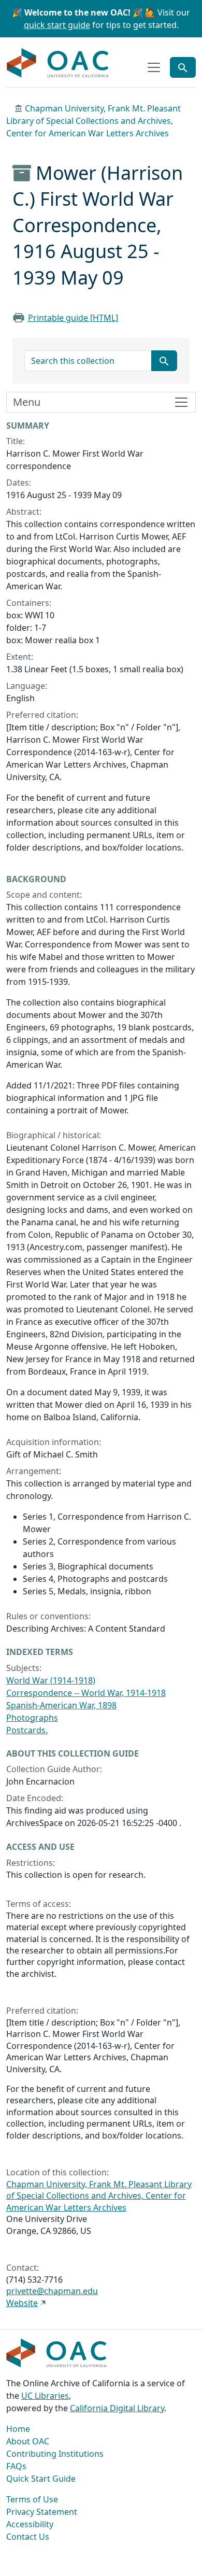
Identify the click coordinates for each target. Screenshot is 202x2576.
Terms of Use (32, 2499)
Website (22, 2303)
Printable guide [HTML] (73, 318)
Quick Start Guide (41, 2479)
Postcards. (27, 1730)
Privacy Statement (42, 2512)
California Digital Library (117, 2408)
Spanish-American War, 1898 (61, 1705)
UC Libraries (45, 2396)
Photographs (32, 1718)
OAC (58, 63)
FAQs (16, 2466)
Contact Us (28, 2537)
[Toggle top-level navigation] (154, 67)
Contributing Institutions (55, 2454)
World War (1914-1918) (51, 1680)
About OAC (28, 2441)
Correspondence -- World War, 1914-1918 (86, 1693)
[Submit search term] (164, 361)
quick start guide (57, 25)
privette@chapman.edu (52, 2291)
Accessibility (30, 2524)
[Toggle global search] (183, 67)
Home (18, 2429)
